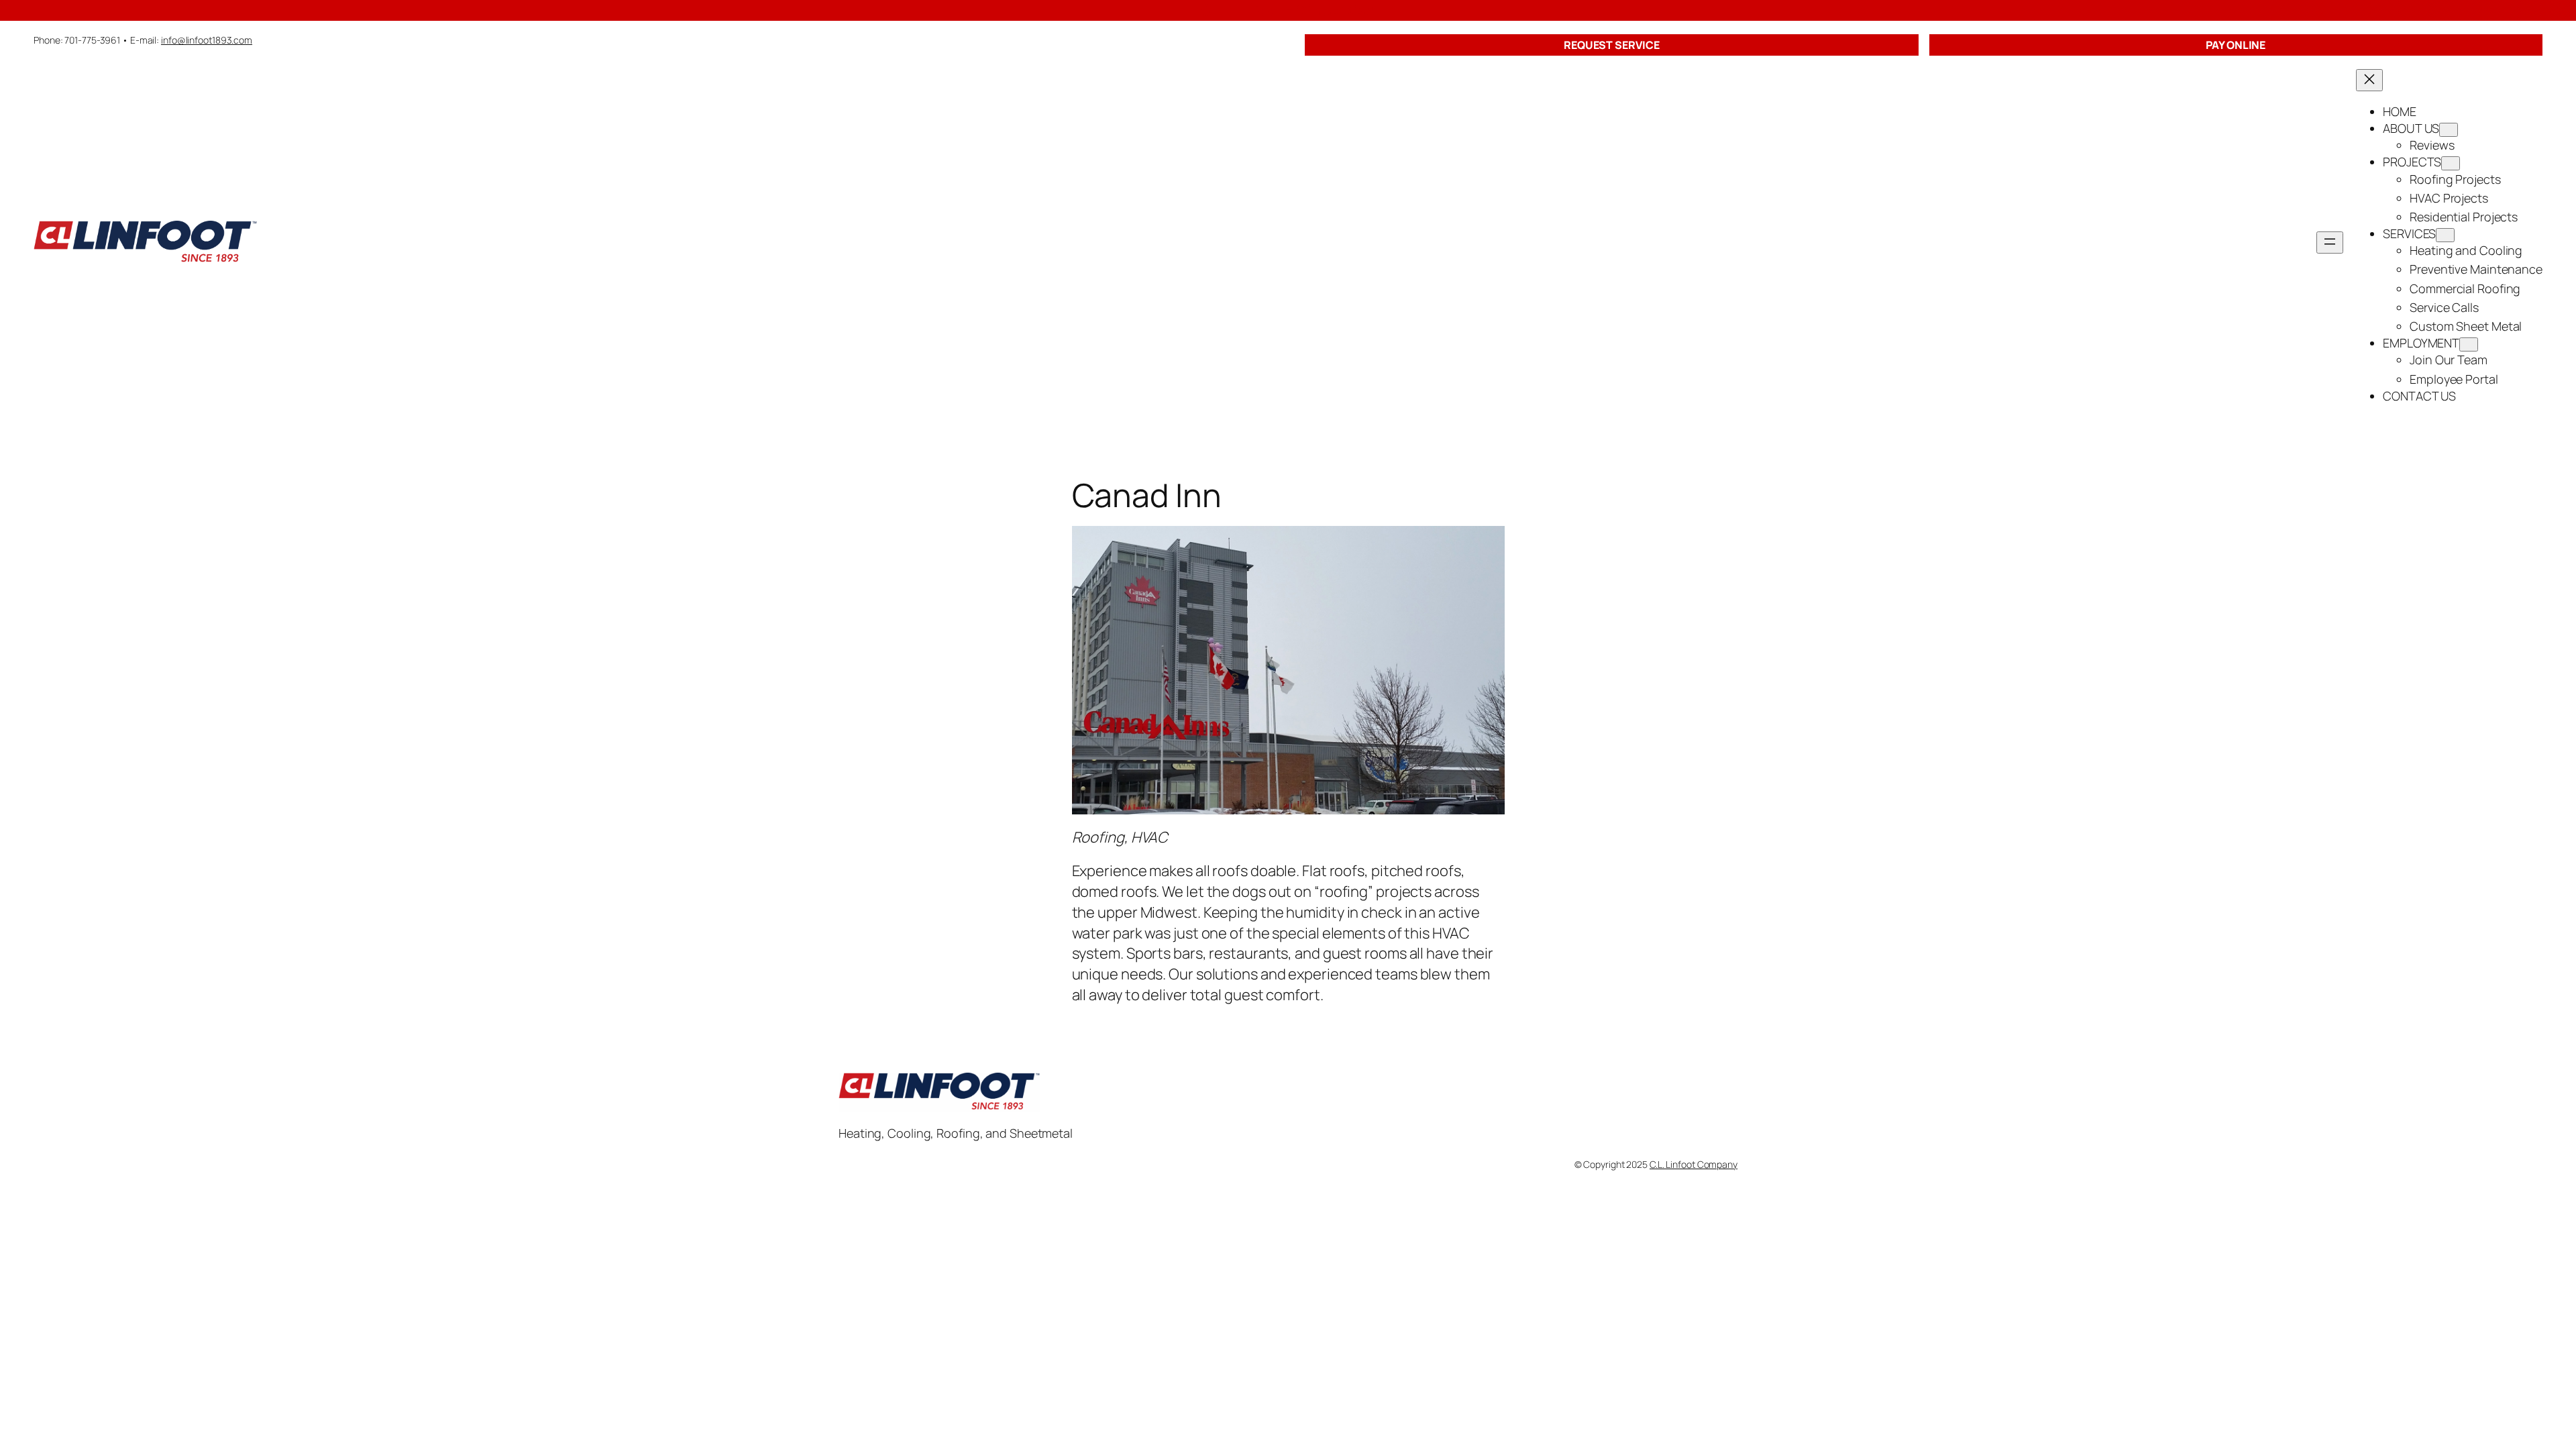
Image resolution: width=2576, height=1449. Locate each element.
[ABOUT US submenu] (2449, 130)
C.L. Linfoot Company (1694, 1164)
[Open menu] (2330, 243)
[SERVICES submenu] (2445, 235)
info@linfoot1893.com (207, 40)
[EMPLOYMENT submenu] (2469, 344)
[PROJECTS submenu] (2451, 163)
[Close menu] (2369, 80)
